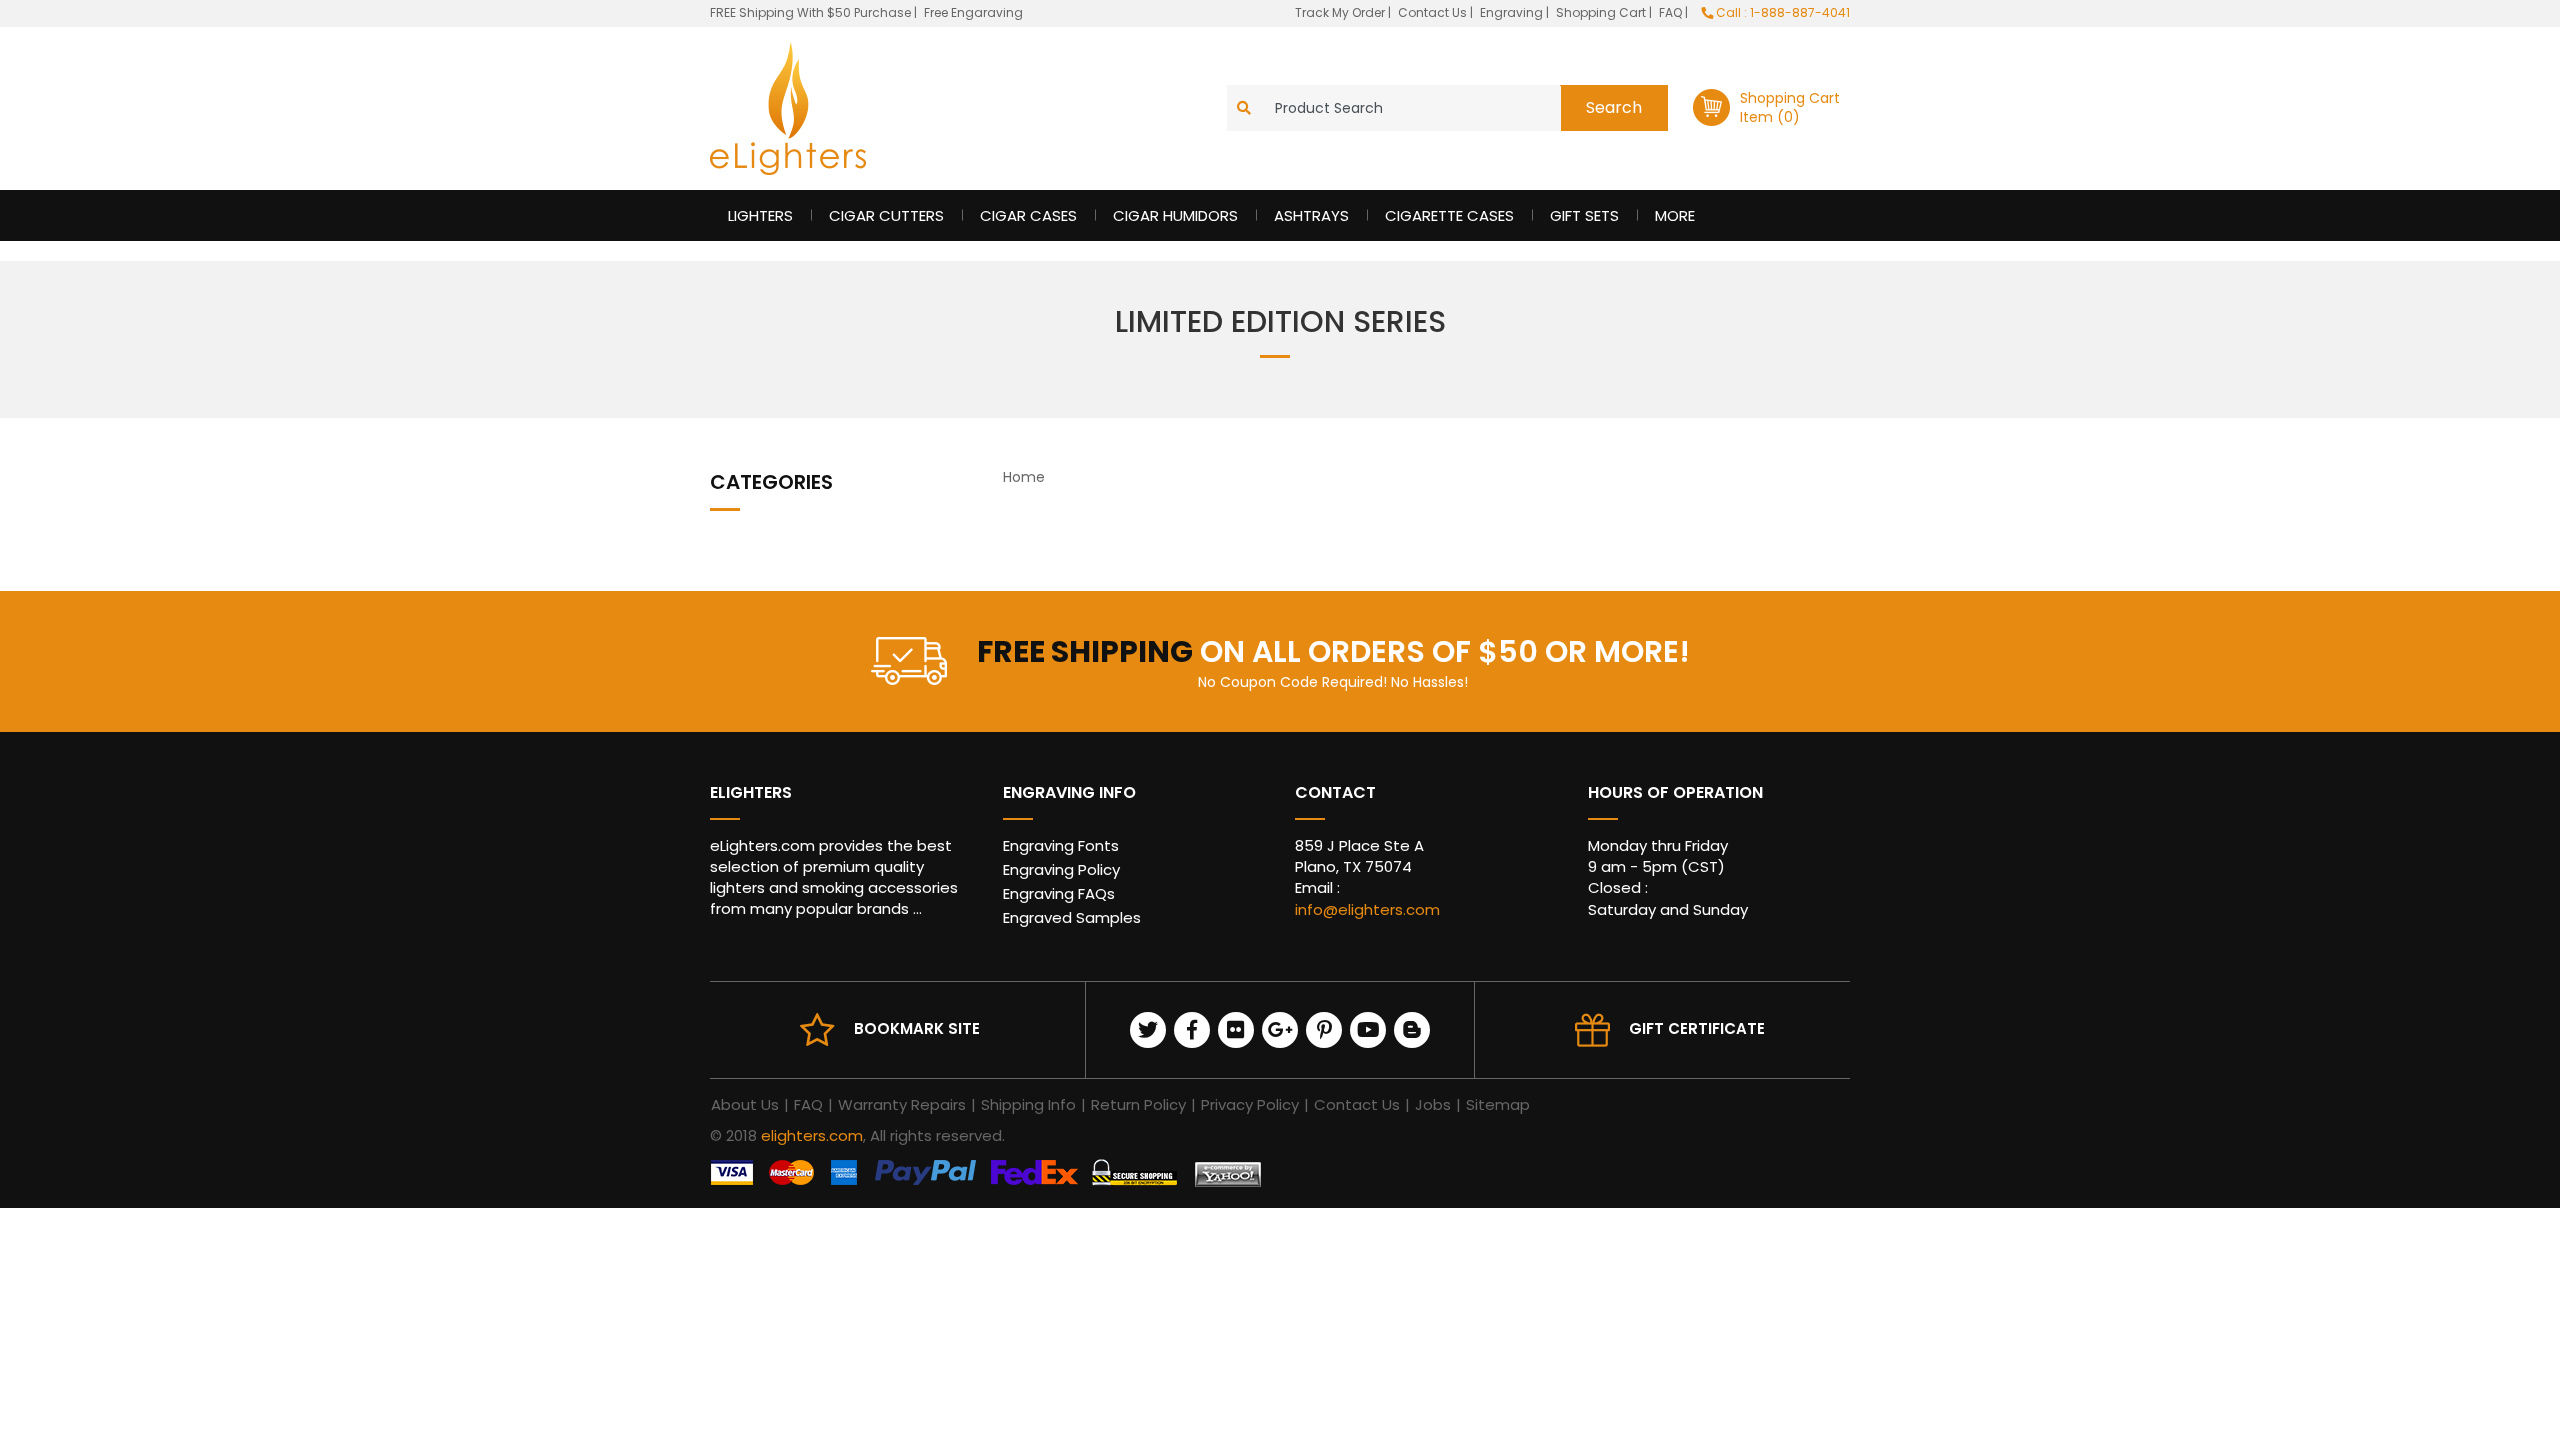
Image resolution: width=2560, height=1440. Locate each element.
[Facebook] (1192, 1030)
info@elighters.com (1367, 909)
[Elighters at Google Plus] (1280, 1030)
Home (1024, 477)
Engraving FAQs (1059, 893)
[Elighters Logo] (788, 108)
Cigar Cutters (886, 215)
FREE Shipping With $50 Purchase (810, 12)
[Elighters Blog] (1412, 1030)
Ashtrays (1311, 215)
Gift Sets (1584, 215)
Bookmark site (917, 1028)
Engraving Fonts (1061, 845)
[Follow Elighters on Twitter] (1148, 1030)
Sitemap (1498, 1104)
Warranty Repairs (902, 1104)
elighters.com (812, 1135)
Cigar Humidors (1175, 215)
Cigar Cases (1028, 215)
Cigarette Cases (1449, 215)
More (1675, 215)
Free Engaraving (973, 12)
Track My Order (1341, 12)
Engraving (1513, 12)
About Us (745, 1104)
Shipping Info (1028, 1104)
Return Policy (1138, 1104)
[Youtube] (1368, 1030)
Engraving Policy (1061, 869)
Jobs (1433, 1104)
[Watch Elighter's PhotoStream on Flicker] (1236, 1030)
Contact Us (1434, 12)
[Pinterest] (1324, 1030)
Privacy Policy (1250, 1104)
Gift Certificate (1697, 1028)
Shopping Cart (1602, 12)
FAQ (1672, 12)
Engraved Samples (1072, 917)
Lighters (760, 215)
